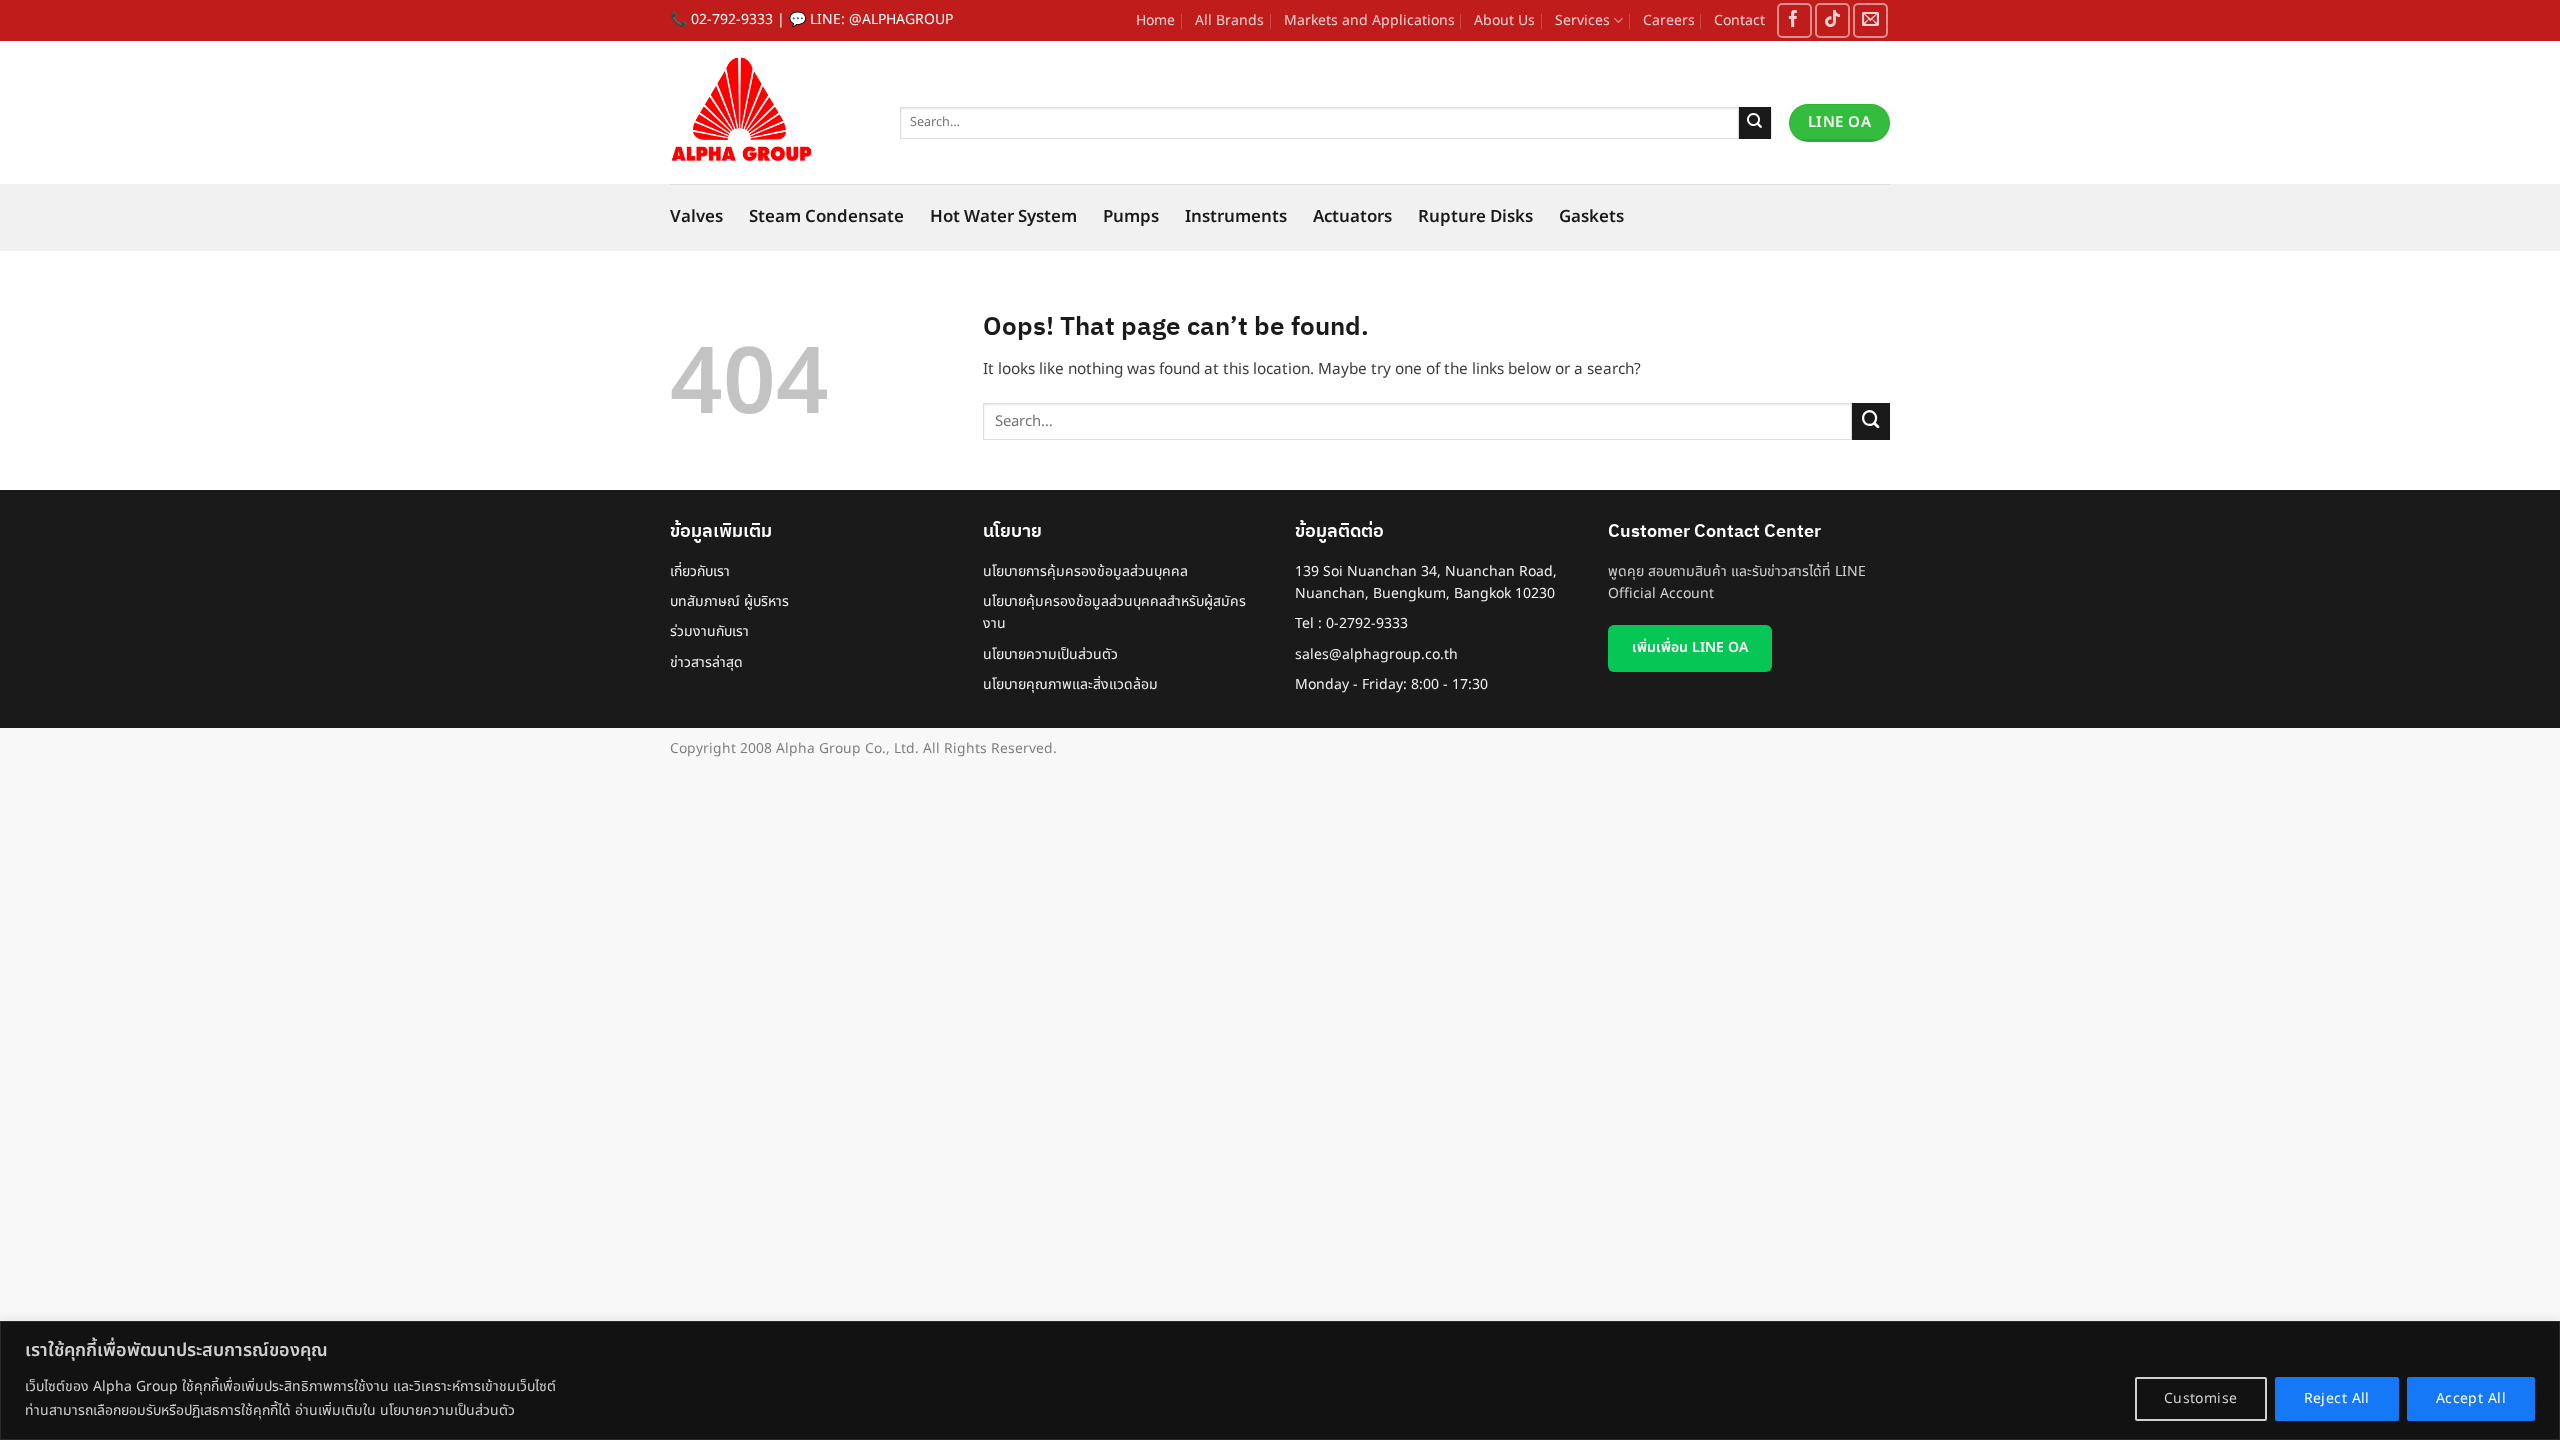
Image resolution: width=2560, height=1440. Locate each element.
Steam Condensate (826, 217)
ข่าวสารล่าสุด (706, 662)
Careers (1669, 20)
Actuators (1352, 217)
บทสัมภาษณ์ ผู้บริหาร (729, 601)
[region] (1280, 1380)
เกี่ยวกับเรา (700, 571)
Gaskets (1591, 217)
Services (1582, 20)
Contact (1739, 20)
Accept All (2471, 1398)
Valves (696, 217)
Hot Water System (1003, 217)
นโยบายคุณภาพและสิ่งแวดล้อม (1070, 684)
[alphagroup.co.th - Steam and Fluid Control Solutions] (770, 112)
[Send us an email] (1870, 20)
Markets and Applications (1369, 20)
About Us (1504, 20)
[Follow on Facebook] (1794, 20)
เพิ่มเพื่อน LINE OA (1690, 647)
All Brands (1229, 20)
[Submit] (1755, 123)
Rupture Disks (1475, 217)
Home (1155, 20)
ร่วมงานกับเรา (709, 631)
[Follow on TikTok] (1832, 20)
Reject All (2337, 1398)
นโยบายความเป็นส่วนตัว (1050, 654)
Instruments (1236, 217)
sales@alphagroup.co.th (1376, 654)
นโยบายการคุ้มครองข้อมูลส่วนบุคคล (1085, 571)
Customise (2201, 1398)
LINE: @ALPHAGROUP (881, 19)
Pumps (1131, 217)
